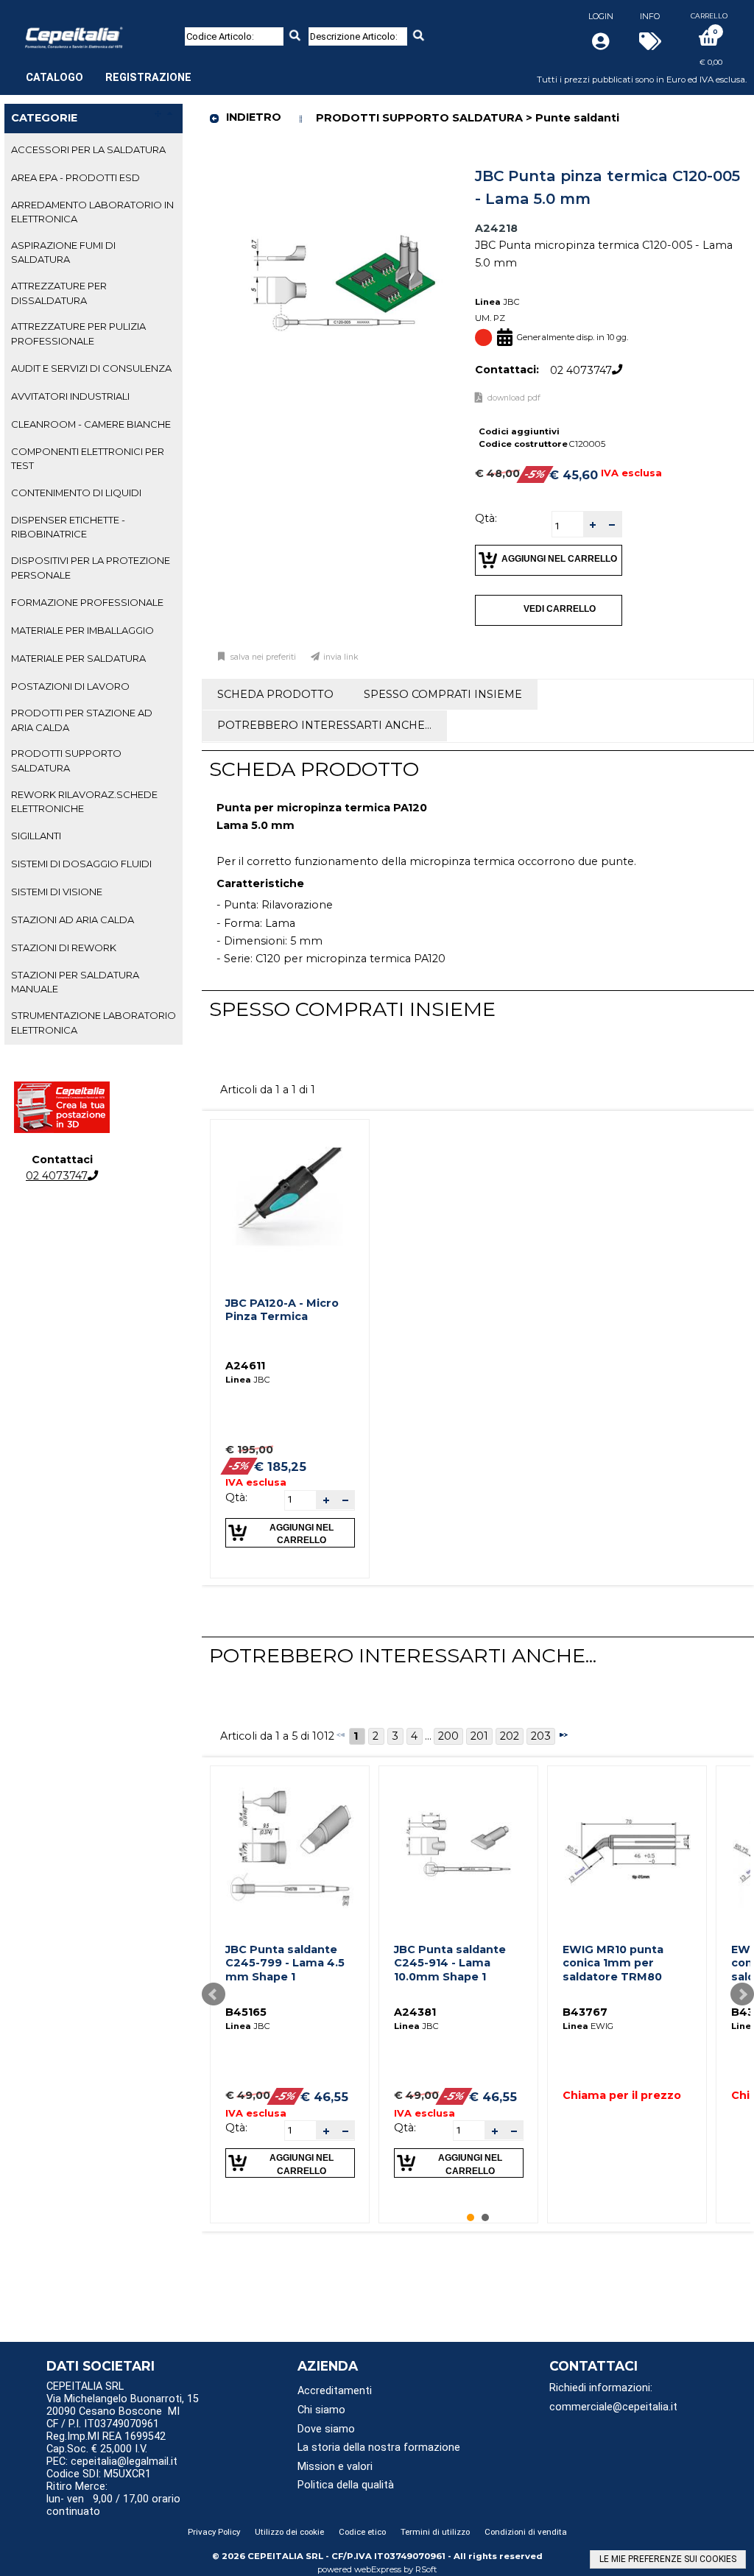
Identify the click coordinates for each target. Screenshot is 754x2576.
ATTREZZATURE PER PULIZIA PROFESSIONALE (78, 333)
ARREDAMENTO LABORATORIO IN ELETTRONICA (92, 212)
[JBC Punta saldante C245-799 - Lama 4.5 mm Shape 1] (290, 1845)
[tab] (94, 150)
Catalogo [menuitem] (54, 78)
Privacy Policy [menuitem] (214, 2532)
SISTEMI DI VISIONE (57, 892)
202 (510, 1736)
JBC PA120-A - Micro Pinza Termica (282, 1310)
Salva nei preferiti (263, 657)
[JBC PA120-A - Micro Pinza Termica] (290, 1199)
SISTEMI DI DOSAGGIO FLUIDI (81, 864)
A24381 (415, 2012)
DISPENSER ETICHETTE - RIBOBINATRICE (68, 527)
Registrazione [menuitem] (148, 78)
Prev (214, 1994)
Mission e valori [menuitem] (335, 2467)
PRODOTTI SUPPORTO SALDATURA (66, 760)
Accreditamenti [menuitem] (335, 2391)
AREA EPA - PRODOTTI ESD (75, 177)
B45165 (246, 2012)
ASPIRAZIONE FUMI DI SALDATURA (63, 252)
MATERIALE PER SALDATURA (78, 658)
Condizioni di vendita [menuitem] (526, 2532)
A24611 (245, 1366)
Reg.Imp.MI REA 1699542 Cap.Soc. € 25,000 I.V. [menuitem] (106, 2443)
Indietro (254, 117)
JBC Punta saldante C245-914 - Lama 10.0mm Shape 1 (450, 1963)
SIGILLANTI (36, 836)
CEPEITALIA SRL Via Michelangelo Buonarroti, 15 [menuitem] (123, 2393)
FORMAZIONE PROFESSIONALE (87, 602)
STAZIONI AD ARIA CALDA (73, 920)
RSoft (426, 2569)
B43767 (585, 2012)
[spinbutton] (568, 526)
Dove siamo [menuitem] (326, 2429)
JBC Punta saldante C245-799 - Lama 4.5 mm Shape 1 (285, 1963)
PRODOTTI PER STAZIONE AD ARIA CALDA (82, 720)
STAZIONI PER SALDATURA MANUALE (75, 982)
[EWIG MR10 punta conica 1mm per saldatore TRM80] (627, 1845)
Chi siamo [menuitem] (321, 2410)
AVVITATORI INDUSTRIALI (70, 396)
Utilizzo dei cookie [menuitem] (289, 2532)
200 (448, 1736)
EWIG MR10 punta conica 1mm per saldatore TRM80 (613, 1963)
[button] (593, 525)
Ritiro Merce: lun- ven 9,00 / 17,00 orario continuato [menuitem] (113, 2499)
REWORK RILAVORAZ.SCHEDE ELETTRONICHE (84, 801)
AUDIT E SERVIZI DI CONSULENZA (91, 368)
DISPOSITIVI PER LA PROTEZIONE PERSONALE (91, 567)
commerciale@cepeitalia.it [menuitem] (613, 2407)
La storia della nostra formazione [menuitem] (379, 2448)
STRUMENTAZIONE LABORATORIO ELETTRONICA (94, 1022)
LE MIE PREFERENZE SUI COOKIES (668, 2559)
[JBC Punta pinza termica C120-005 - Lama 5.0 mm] (344, 166)
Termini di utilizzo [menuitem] (435, 2532)
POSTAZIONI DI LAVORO (70, 686)
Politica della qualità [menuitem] (346, 2485)
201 (479, 1736)
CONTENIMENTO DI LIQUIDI (76, 493)
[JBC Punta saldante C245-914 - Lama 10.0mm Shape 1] (459, 1845)
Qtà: (486, 518)
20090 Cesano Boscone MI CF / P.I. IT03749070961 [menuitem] (113, 2418)
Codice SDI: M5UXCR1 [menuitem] (99, 2474)
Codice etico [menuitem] (362, 2532)
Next (742, 1994)
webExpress (378, 2569)
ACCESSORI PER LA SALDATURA (88, 149)
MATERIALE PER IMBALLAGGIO (82, 630)
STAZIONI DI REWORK (64, 948)
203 (541, 1736)
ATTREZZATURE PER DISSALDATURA (59, 293)
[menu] (109, 70)
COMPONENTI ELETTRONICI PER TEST (88, 458)
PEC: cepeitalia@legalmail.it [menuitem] (113, 2462)
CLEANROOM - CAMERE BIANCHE (91, 424)
